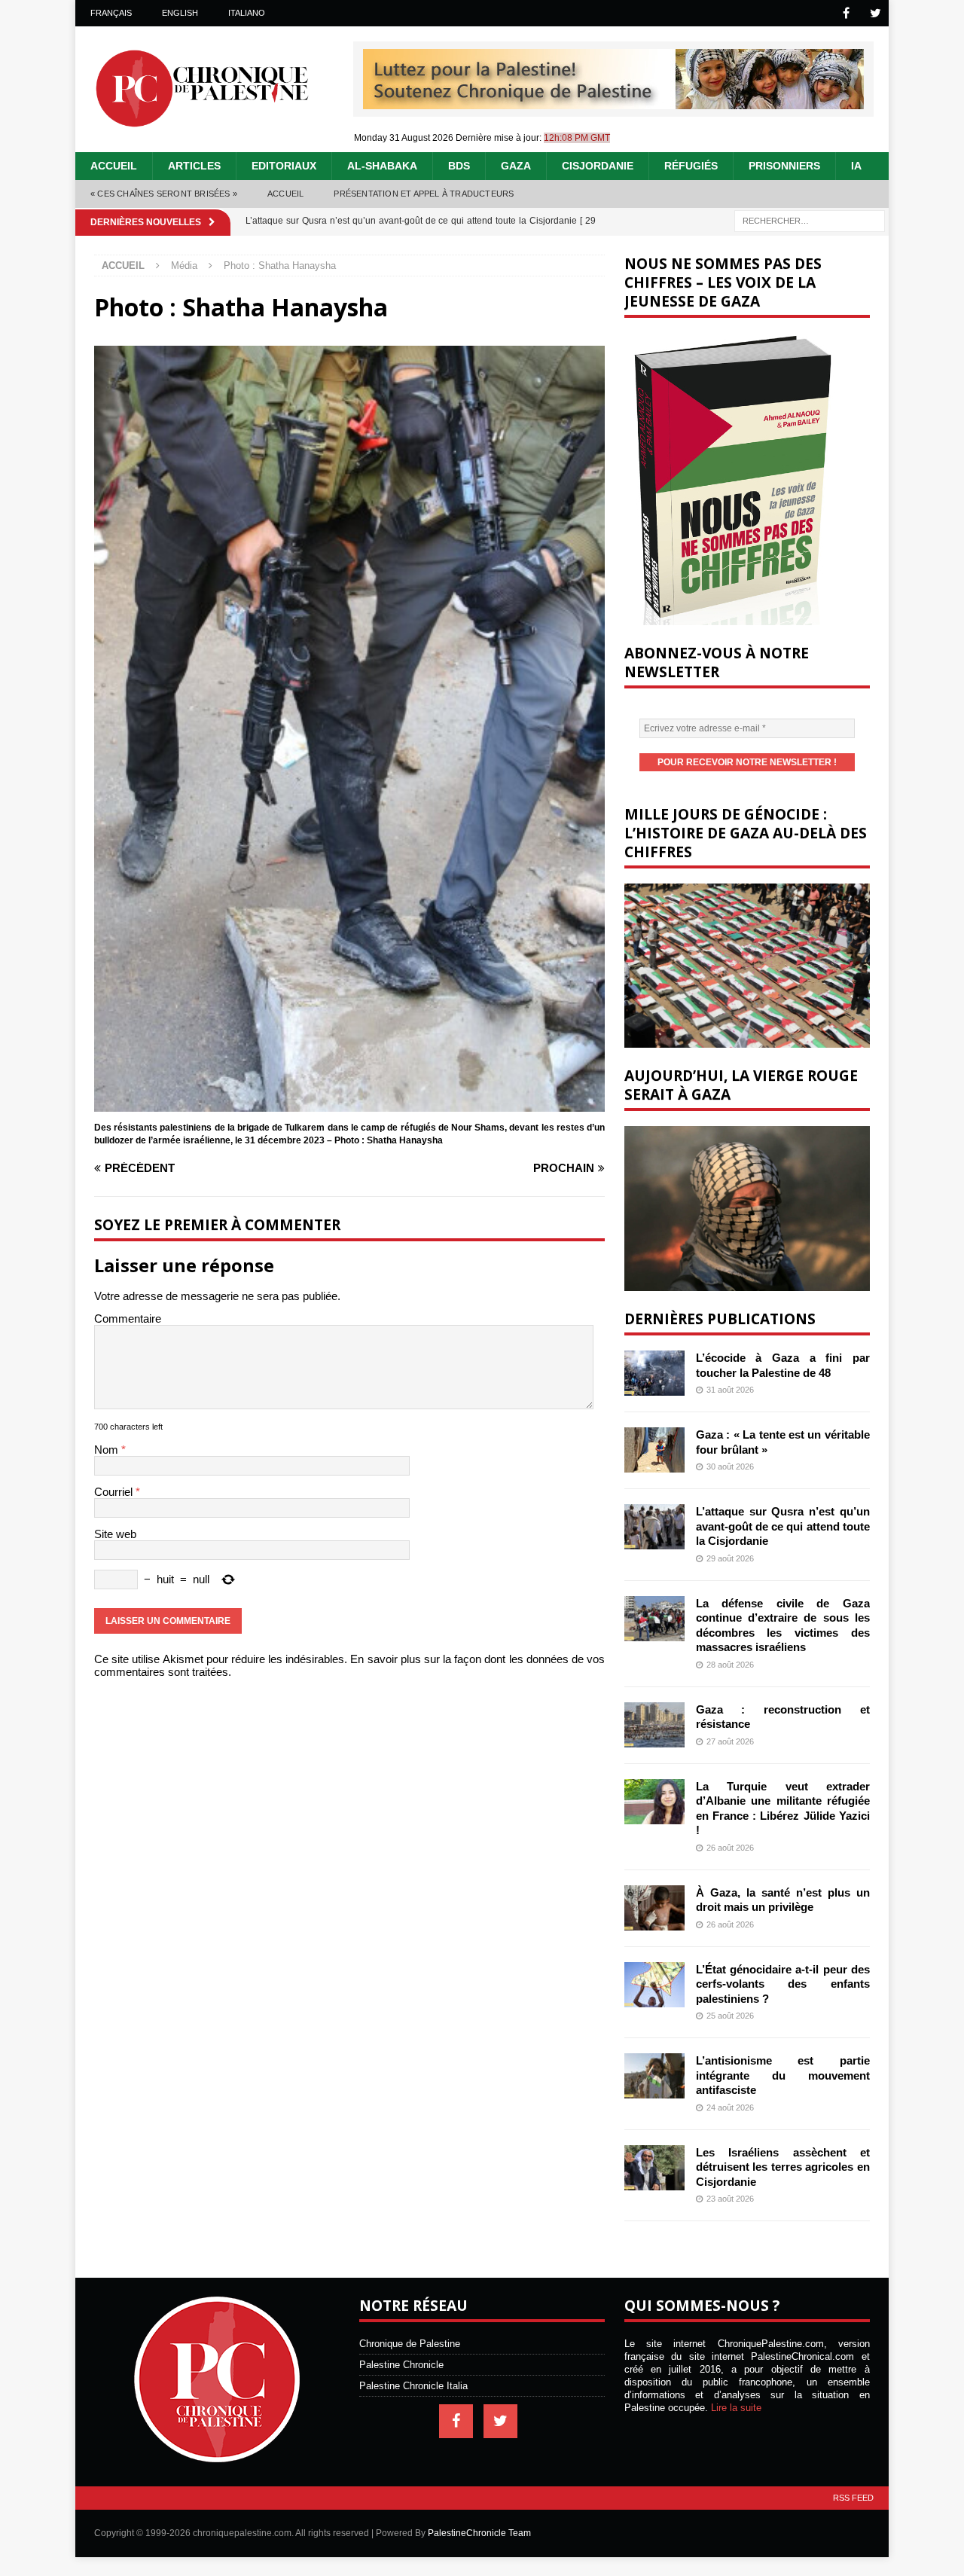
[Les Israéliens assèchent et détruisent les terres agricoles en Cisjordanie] (654, 2168)
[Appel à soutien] (613, 103)
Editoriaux (284, 166)
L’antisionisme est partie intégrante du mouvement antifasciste (783, 2075)
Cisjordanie (598, 166)
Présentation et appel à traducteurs (424, 194)
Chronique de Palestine (410, 2344)
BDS (459, 166)
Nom (108, 1450)
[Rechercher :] (810, 220)
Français (111, 13)
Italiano (247, 13)
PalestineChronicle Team (479, 2533)
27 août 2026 (730, 1741)
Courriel (115, 1492)
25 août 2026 (730, 2016)
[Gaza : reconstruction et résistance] (654, 1725)
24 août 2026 (730, 2107)
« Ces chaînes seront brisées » (164, 194)
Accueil (114, 166)
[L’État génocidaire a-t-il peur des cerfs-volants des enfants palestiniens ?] (654, 1985)
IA (856, 166)
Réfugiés (691, 166)
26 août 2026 (730, 1848)
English (180, 13)
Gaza (516, 166)
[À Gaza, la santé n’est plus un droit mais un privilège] (654, 1908)
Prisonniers (784, 166)
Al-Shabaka (382, 166)
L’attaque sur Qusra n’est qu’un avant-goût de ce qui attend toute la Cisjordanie (783, 1526)
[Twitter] (876, 13)
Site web (115, 1534)
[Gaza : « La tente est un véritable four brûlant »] (654, 1450)
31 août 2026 (730, 1390)
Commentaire (128, 1319)
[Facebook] (846, 13)
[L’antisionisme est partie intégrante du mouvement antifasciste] (654, 2076)
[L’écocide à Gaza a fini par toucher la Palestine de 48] (654, 1373)
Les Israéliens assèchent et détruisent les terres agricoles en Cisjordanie (783, 2167)
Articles (194, 166)
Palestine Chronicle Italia (413, 2386)
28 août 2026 (730, 1665)
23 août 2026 (730, 2199)
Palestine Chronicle (401, 2365)
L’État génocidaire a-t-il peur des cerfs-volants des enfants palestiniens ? (783, 1984)
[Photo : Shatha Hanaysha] (349, 1105)
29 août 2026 (730, 1558)
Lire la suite (736, 2408)
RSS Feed (853, 2498)
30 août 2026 (730, 1467)
